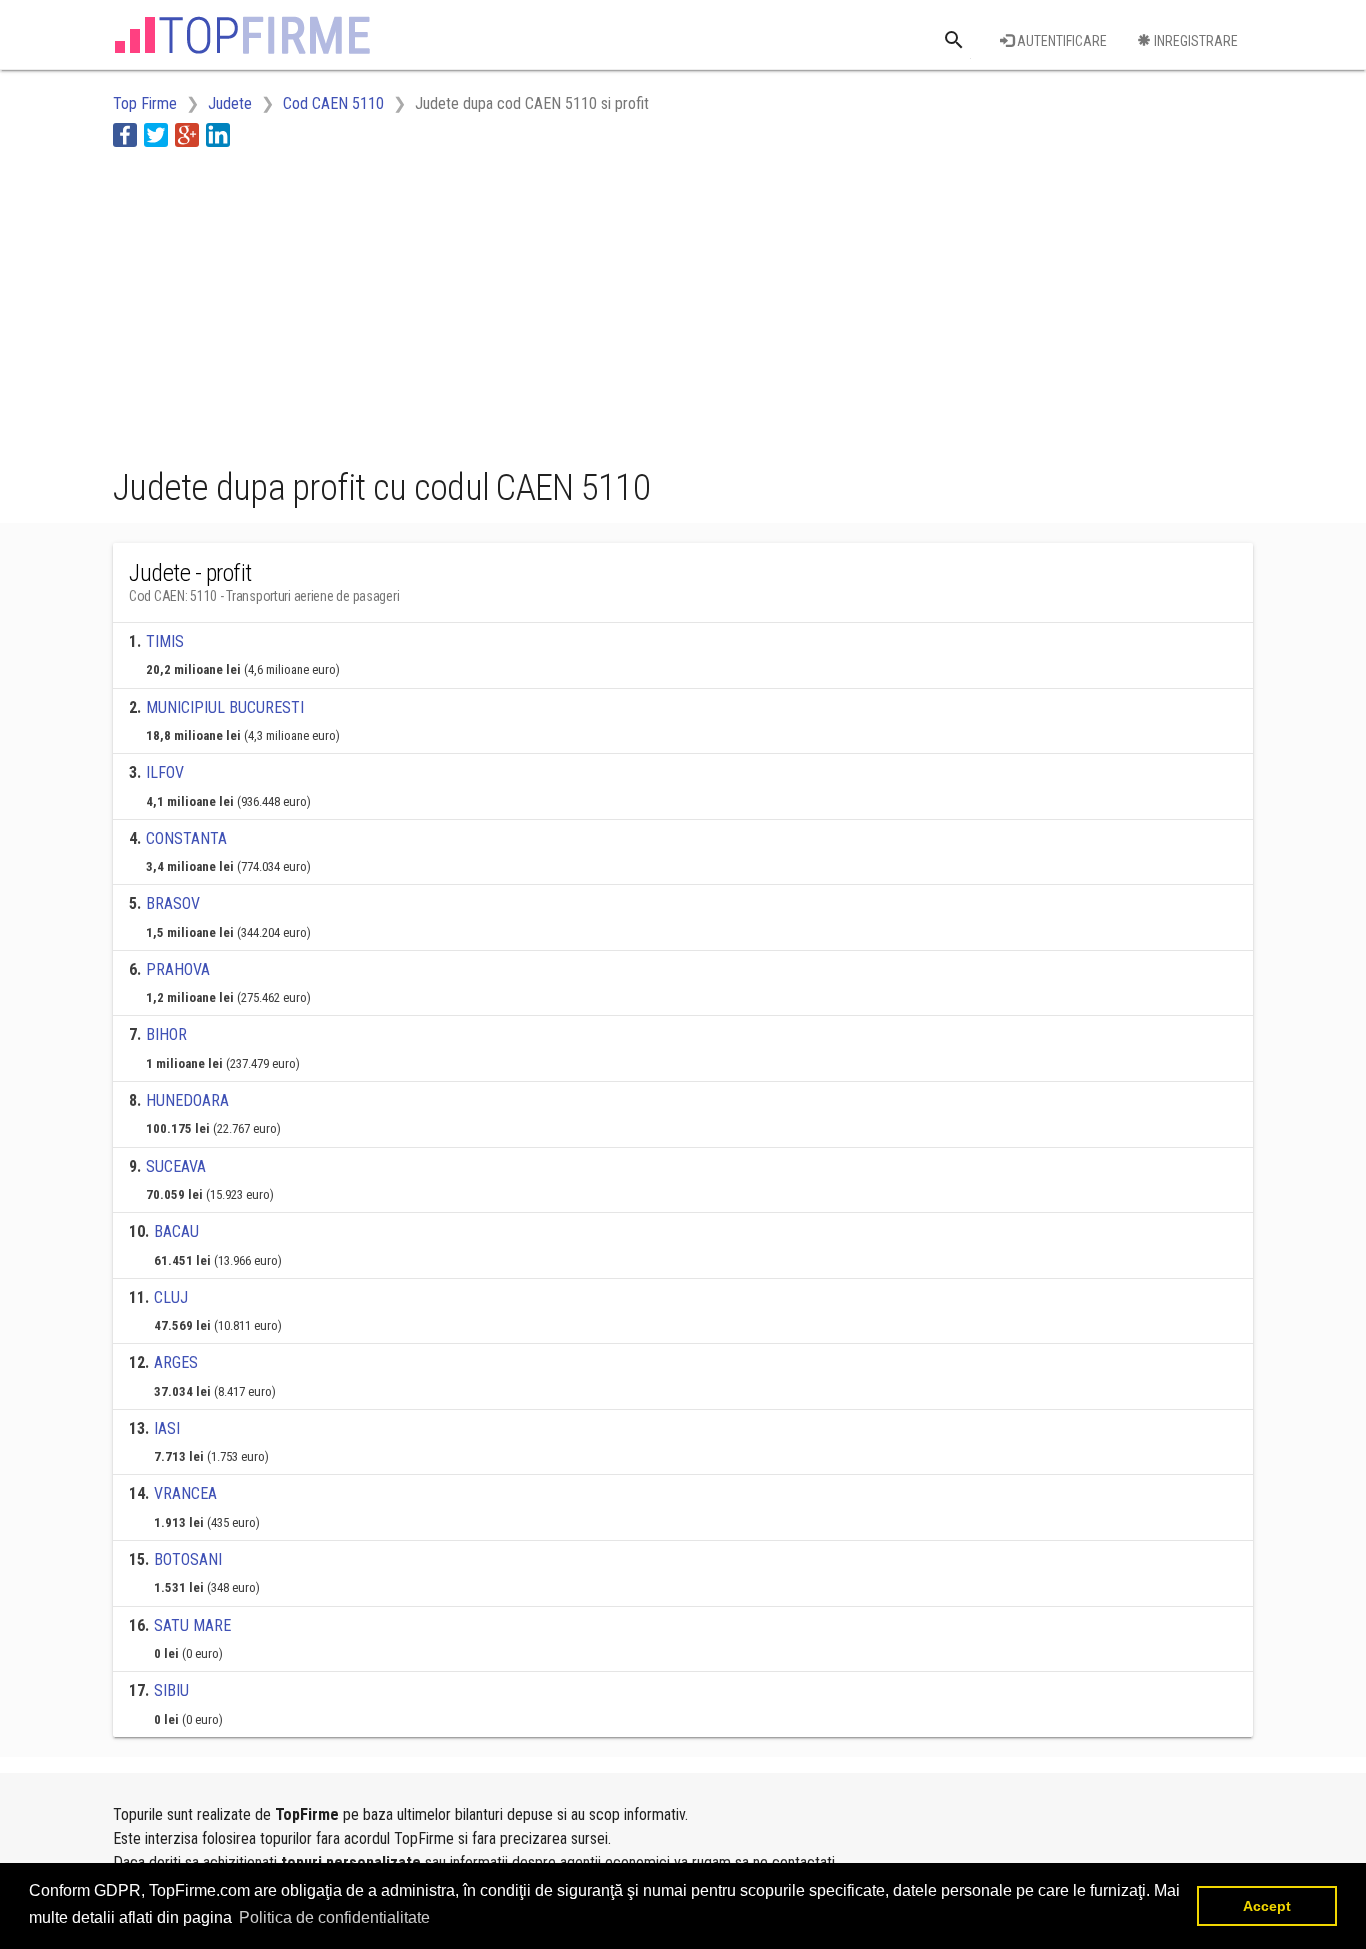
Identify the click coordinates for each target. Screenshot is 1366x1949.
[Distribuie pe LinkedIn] (218, 134)
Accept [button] (1267, 1906)
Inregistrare (1194, 41)
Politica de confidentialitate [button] (334, 1917)
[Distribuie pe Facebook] (125, 134)
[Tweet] (156, 134)
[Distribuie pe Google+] (187, 134)
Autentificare (1060, 41)
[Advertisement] (477, 303)
